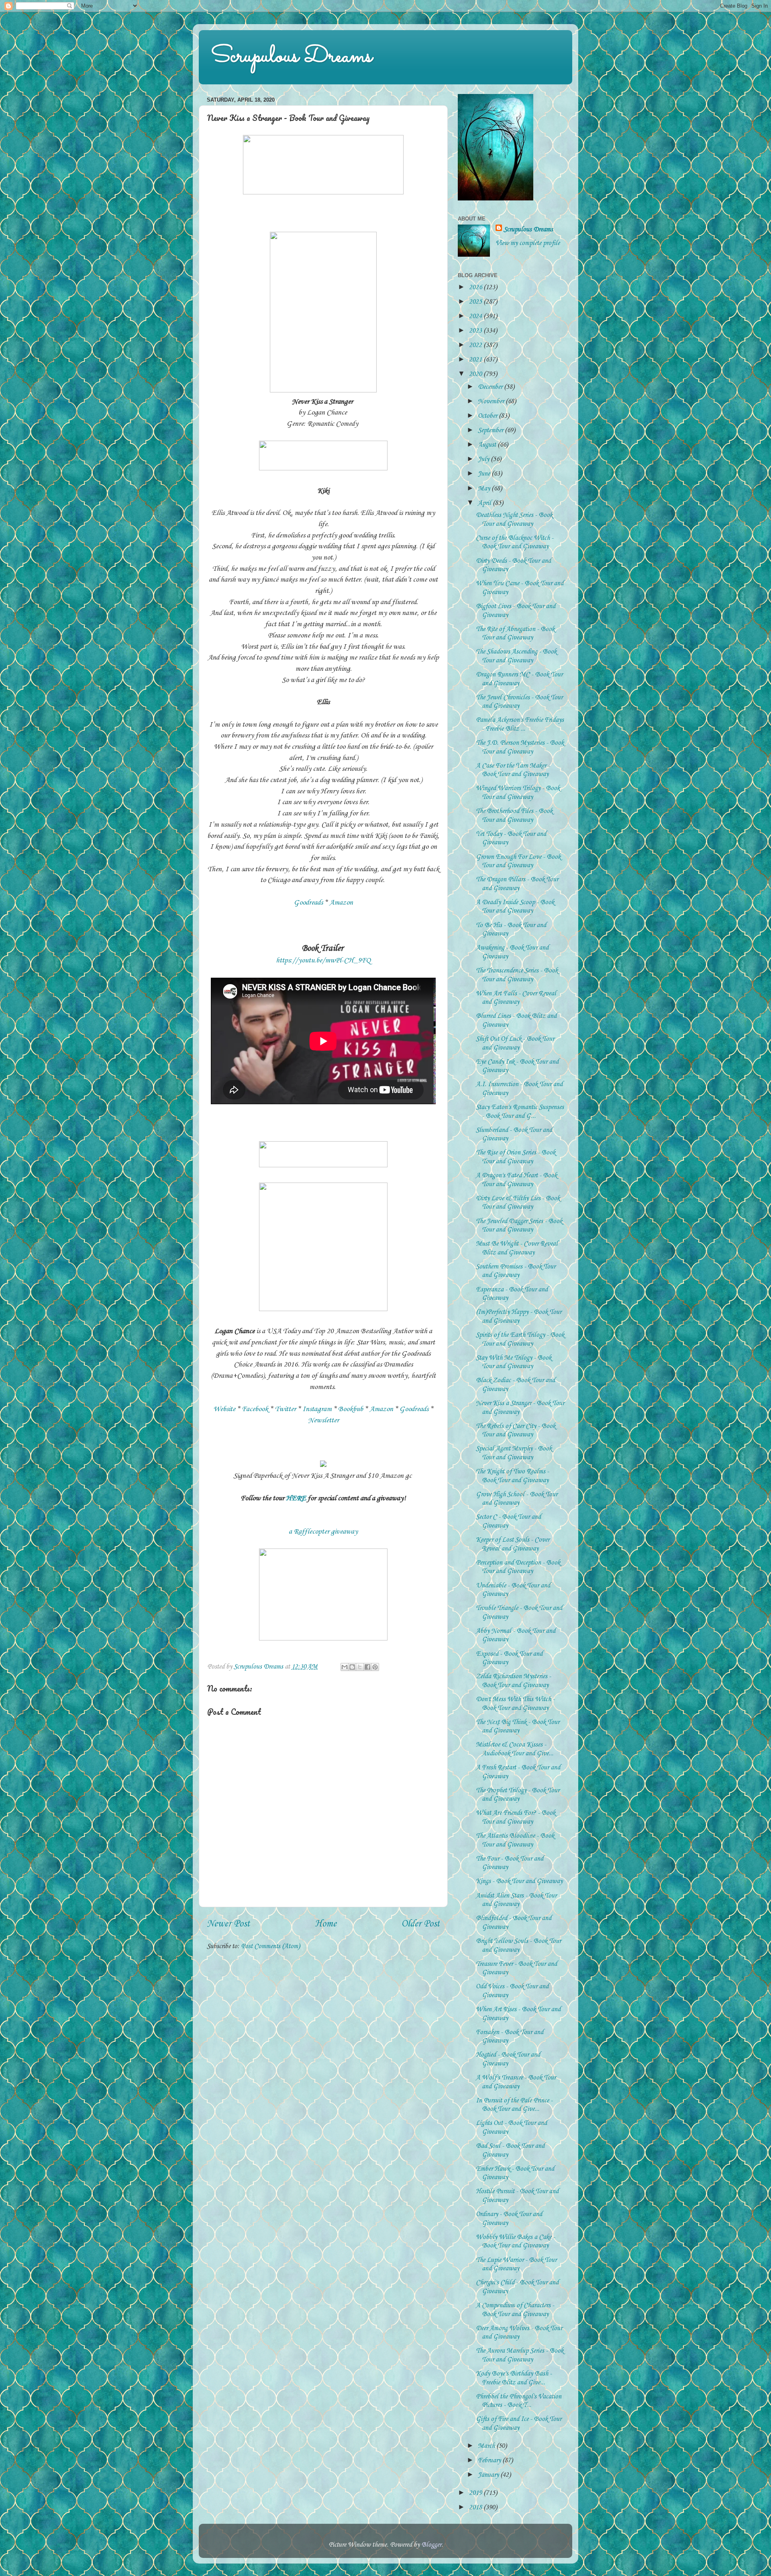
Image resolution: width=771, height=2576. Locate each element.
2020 (476, 374)
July (484, 459)
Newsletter (323, 1420)
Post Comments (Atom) (270, 1946)
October (488, 416)
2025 (476, 302)
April (485, 503)
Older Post (420, 1924)
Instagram (317, 1409)
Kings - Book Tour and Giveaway (519, 1881)
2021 (476, 360)
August (488, 445)
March (487, 2446)
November (492, 401)
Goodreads (308, 903)
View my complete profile (528, 243)
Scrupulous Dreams (292, 57)
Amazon (341, 903)
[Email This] (345, 1667)
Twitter (285, 1409)
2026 (476, 287)
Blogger (431, 2545)
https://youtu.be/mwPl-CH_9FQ (323, 960)
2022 (476, 345)
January (489, 2475)
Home (326, 1924)
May (485, 489)
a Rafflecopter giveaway (323, 1532)
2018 (476, 2508)
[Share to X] (360, 1667)
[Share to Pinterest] (375, 1667)
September (491, 430)
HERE (296, 1498)
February (490, 2461)
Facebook (255, 1409)
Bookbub (351, 1409)
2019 (476, 2493)
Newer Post (228, 1924)
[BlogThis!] (352, 1667)
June (485, 474)
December (491, 387)
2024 (476, 316)
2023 (476, 331)
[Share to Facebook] (367, 1667)
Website (224, 1409)
